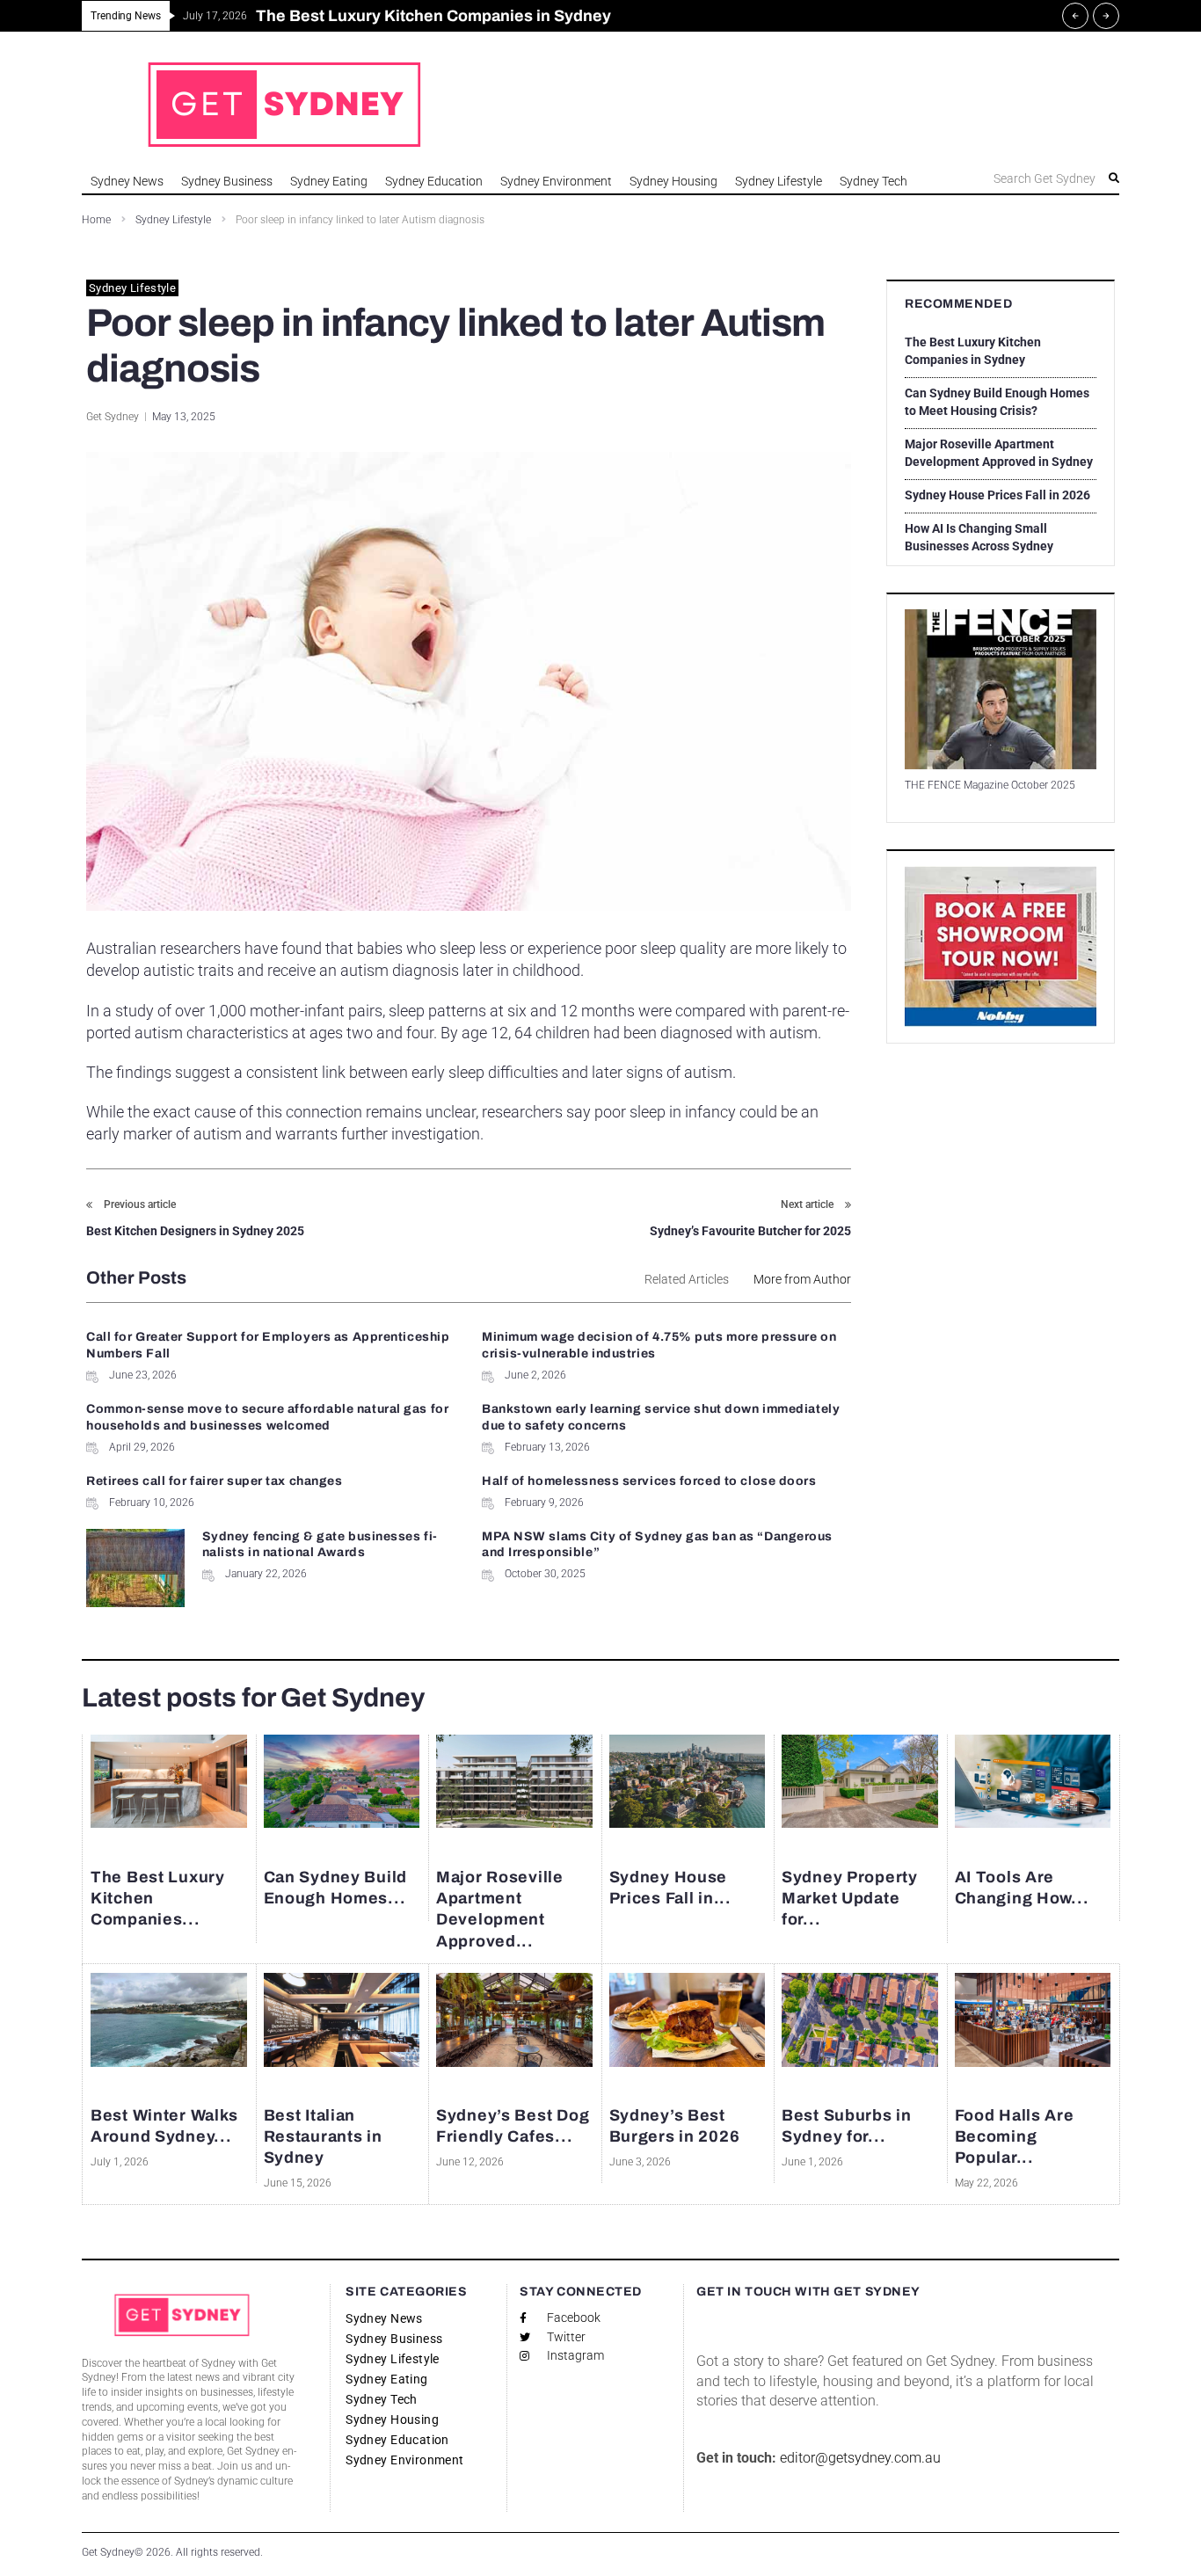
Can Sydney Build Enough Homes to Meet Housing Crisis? (997, 402)
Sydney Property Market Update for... (850, 1898)
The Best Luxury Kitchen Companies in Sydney (973, 351)
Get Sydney (113, 417)
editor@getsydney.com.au (860, 2458)
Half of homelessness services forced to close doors (649, 1481)
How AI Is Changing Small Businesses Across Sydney (979, 537)
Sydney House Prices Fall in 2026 (997, 495)
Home (96, 220)
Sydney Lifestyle (173, 220)
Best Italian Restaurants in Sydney (323, 2137)
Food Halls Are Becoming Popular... (1015, 2137)
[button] (1026, 178)
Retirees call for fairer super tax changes (215, 1481)
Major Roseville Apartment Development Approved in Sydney (999, 453)
